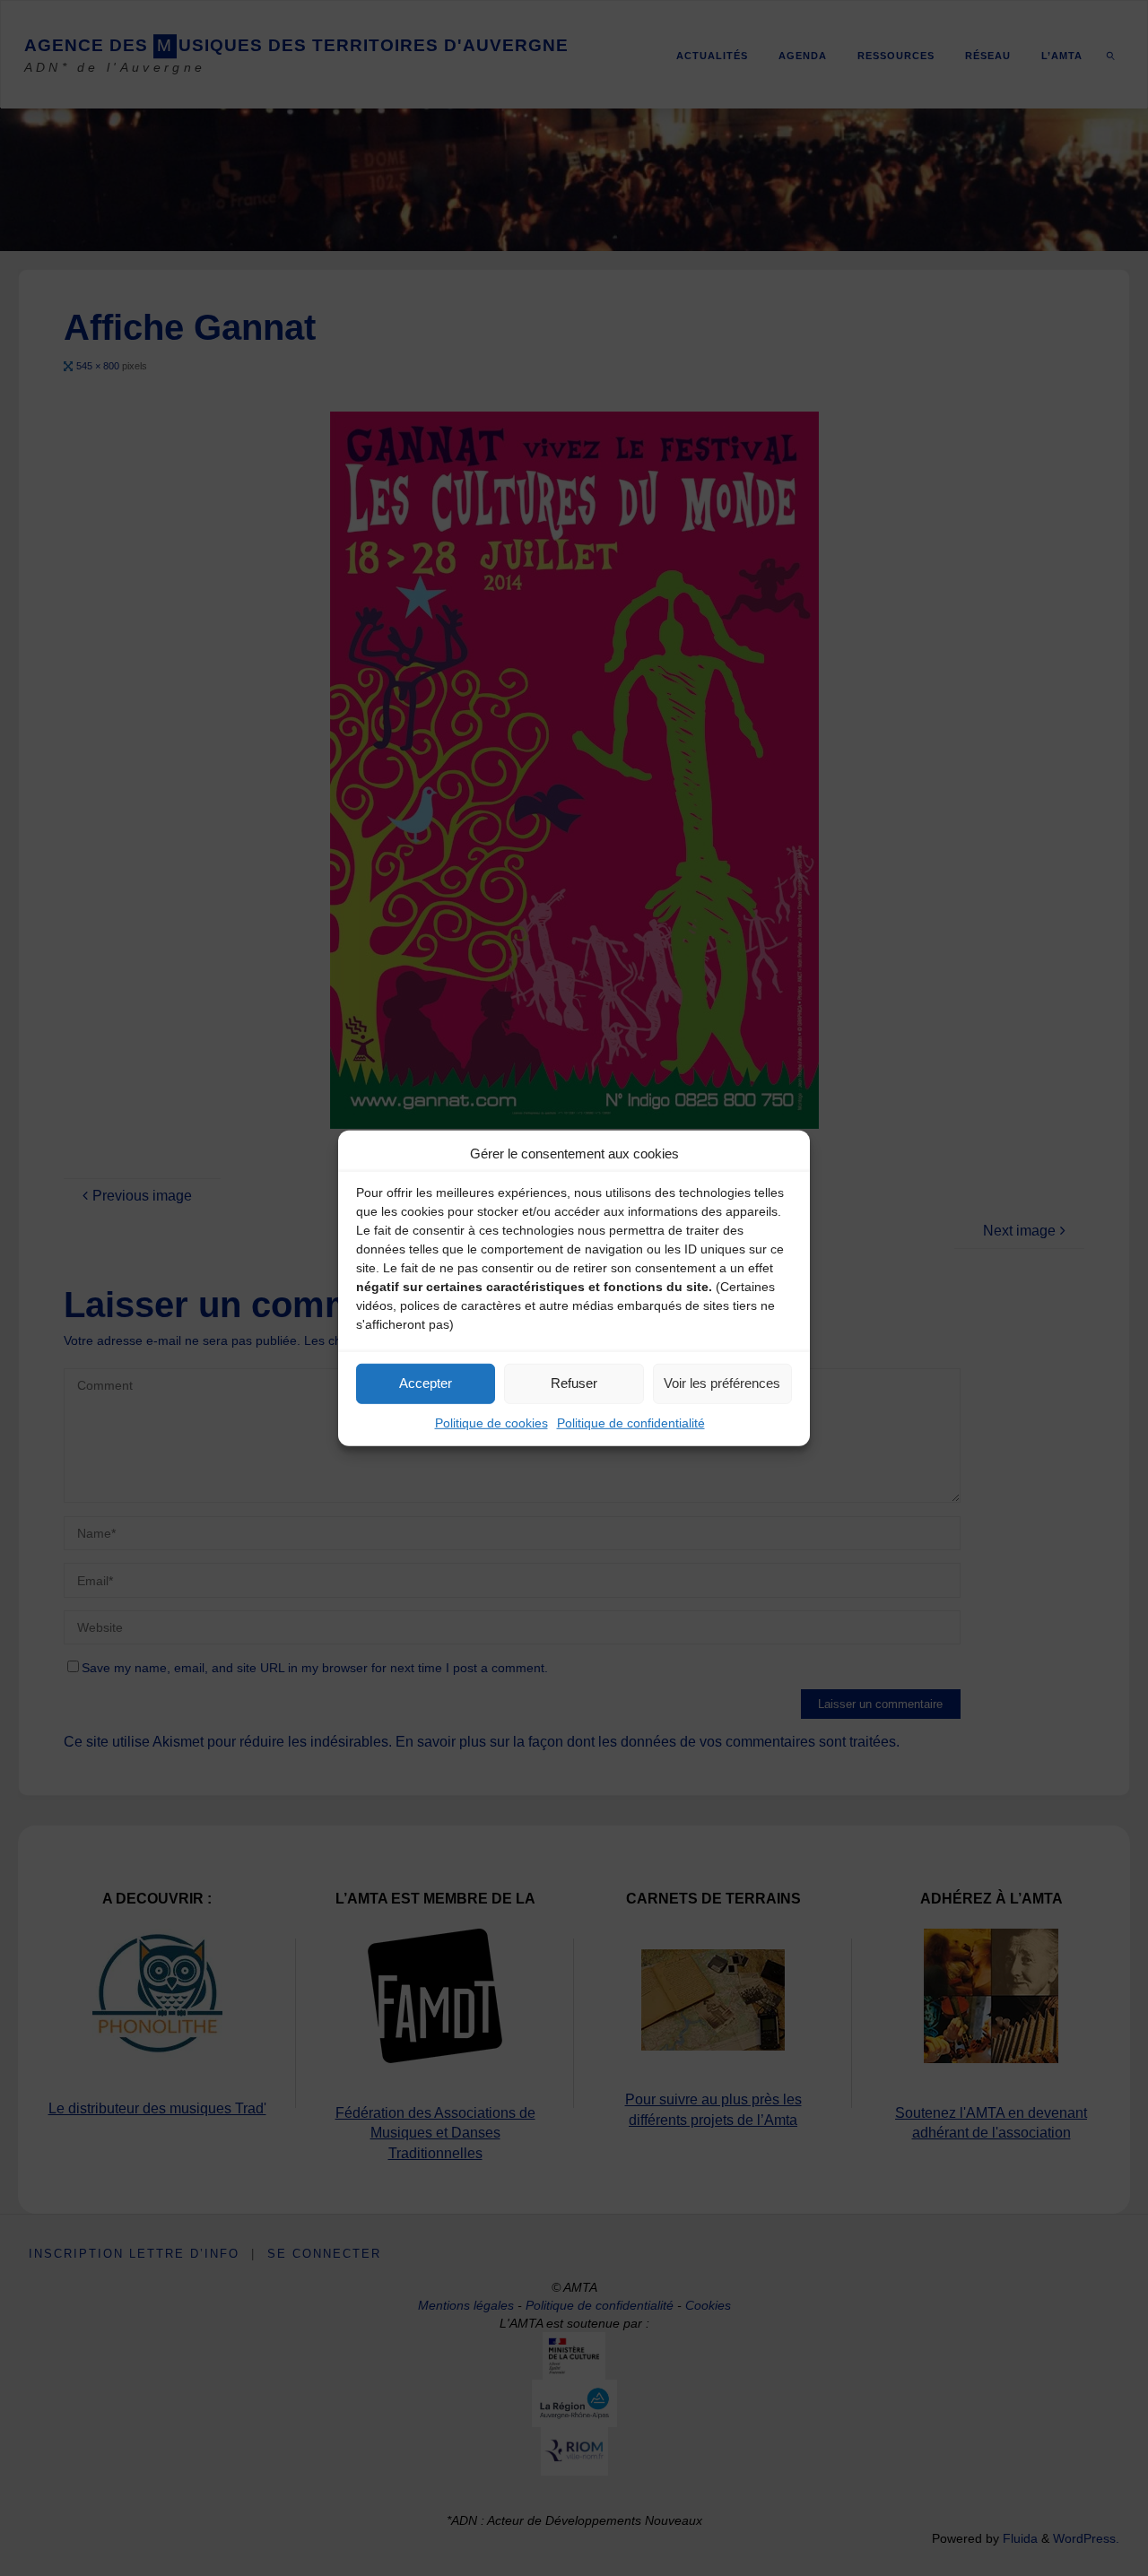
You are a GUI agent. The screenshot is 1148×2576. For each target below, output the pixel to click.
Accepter (426, 1383)
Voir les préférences (722, 1383)
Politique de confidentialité (631, 1422)
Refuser (574, 1383)
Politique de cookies (491, 1422)
